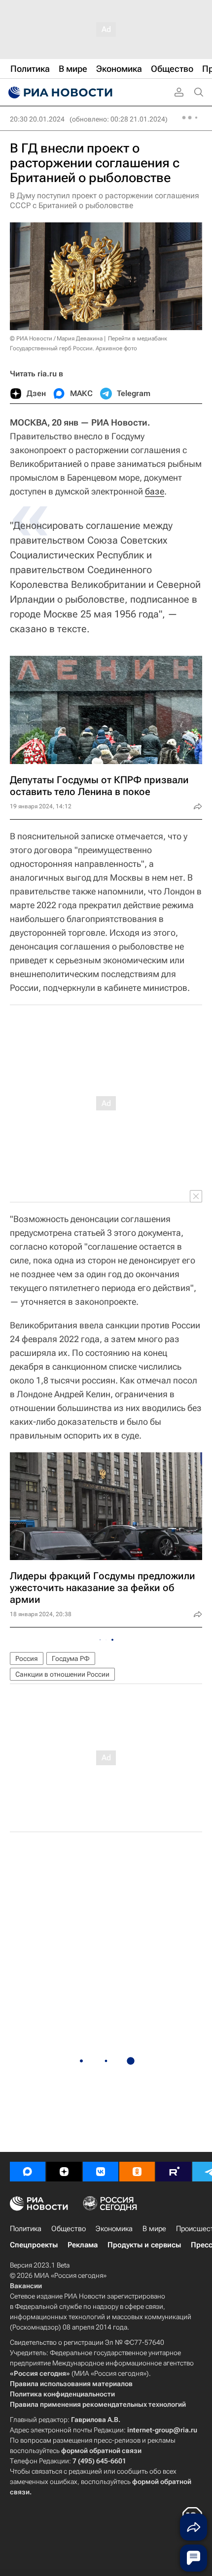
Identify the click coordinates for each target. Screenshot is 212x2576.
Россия (27, 1658)
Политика (26, 2229)
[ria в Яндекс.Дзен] (64, 2172)
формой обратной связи (101, 2451)
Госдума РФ (71, 1658)
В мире (154, 2229)
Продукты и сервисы (144, 2245)
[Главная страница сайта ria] (59, 92)
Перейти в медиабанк (138, 338)
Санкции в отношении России (62, 1674)
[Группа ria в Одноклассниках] (137, 2172)
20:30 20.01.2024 (37, 119)
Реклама (83, 2245)
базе (155, 491)
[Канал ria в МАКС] (28, 2172)
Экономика (114, 2229)
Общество (69, 2229)
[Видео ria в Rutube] (174, 2172)
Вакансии (26, 2286)
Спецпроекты (34, 2245)
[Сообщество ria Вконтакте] (101, 2172)
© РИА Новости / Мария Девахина (56, 338)
